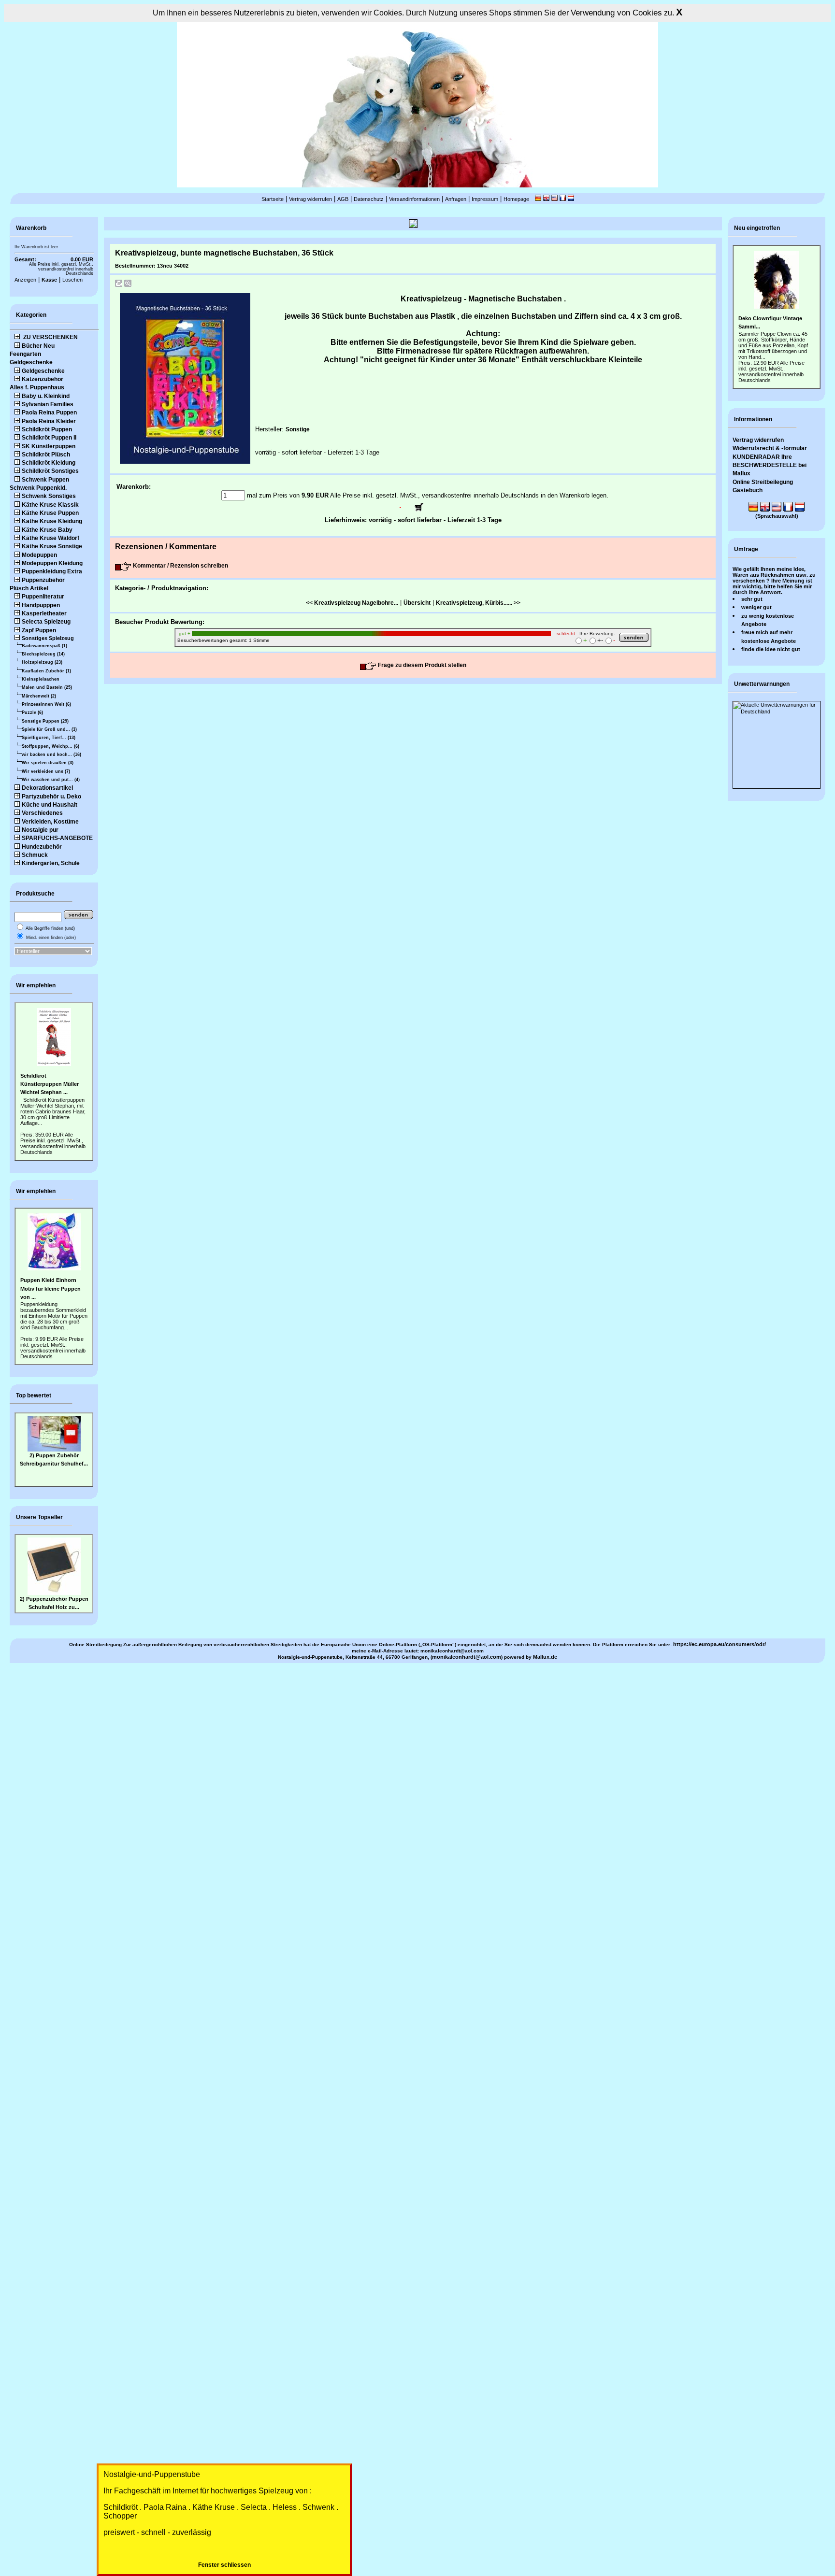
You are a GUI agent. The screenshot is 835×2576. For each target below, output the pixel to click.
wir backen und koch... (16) (51, 754)
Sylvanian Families (48, 404)
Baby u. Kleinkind (46, 396)
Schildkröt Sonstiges (50, 471)
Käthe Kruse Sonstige (52, 546)
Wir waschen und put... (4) (51, 780)
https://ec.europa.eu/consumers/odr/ (720, 1644)
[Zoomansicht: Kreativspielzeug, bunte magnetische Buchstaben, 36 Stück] (128, 285)
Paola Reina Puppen (49, 413)
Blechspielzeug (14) (43, 654)
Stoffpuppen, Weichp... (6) (50, 746)
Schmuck (35, 855)
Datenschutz (369, 199)
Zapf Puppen (39, 630)
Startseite (273, 199)
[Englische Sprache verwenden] (546, 199)
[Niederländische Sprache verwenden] (571, 199)
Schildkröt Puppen (47, 429)
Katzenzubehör (43, 379)
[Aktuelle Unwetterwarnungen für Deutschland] (777, 712)
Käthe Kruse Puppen (50, 513)
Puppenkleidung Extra (52, 571)
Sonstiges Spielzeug (48, 638)
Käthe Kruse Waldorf (50, 538)
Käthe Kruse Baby (47, 530)
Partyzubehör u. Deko (51, 797)
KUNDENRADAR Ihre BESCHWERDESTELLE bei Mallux (770, 465)
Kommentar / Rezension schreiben (180, 566)
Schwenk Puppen (45, 480)
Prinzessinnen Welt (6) (46, 704)
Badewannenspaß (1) (44, 646)
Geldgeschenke (31, 362)
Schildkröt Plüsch (46, 455)
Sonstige (298, 429)
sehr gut (752, 599)
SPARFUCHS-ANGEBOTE (57, 838)
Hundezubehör (42, 847)
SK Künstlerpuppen (49, 446)
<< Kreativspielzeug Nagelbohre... (352, 603)
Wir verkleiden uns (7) (46, 771)
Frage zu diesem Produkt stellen (421, 665)
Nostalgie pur (40, 830)
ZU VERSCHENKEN (50, 337)
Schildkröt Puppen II (49, 438)
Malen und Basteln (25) (47, 687)
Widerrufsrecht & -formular (770, 448)
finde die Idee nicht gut (771, 649)
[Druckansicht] (119, 285)
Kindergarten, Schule (51, 863)
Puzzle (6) (32, 712)
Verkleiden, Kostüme (50, 822)
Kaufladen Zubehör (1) (46, 671)
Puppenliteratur (43, 597)
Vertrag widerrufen (310, 199)
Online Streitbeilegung (763, 482)
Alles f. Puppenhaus (37, 387)
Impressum (485, 199)
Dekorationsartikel (47, 788)
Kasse (49, 280)
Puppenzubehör (43, 580)
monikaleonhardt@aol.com (467, 1657)
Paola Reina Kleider (49, 421)
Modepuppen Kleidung (52, 563)
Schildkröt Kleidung (49, 463)
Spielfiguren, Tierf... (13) (49, 738)
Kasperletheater (44, 613)
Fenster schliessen (224, 2565)
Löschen (72, 280)
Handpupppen (41, 605)
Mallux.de (545, 1657)
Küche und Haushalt (50, 805)
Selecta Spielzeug (46, 622)
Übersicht (417, 603)
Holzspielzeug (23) (42, 662)
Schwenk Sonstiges (49, 496)
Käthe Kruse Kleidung (52, 521)
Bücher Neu (38, 346)
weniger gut (756, 607)
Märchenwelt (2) (39, 696)
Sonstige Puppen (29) (45, 721)
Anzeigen (25, 280)
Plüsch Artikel (29, 588)
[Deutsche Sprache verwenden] (538, 199)
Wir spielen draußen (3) (48, 763)
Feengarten (25, 354)
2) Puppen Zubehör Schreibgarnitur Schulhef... (54, 1428)
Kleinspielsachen (41, 679)
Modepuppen (39, 555)
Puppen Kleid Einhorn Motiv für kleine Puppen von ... (50, 1288)
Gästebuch (748, 490)
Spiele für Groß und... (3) (49, 729)
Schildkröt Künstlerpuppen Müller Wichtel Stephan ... (50, 1084)
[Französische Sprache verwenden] (563, 199)
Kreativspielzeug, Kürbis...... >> (478, 603)
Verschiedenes (42, 813)
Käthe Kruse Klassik (50, 505)
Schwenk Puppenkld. (38, 488)
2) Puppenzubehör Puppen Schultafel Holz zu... (54, 1603)
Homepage (516, 199)
